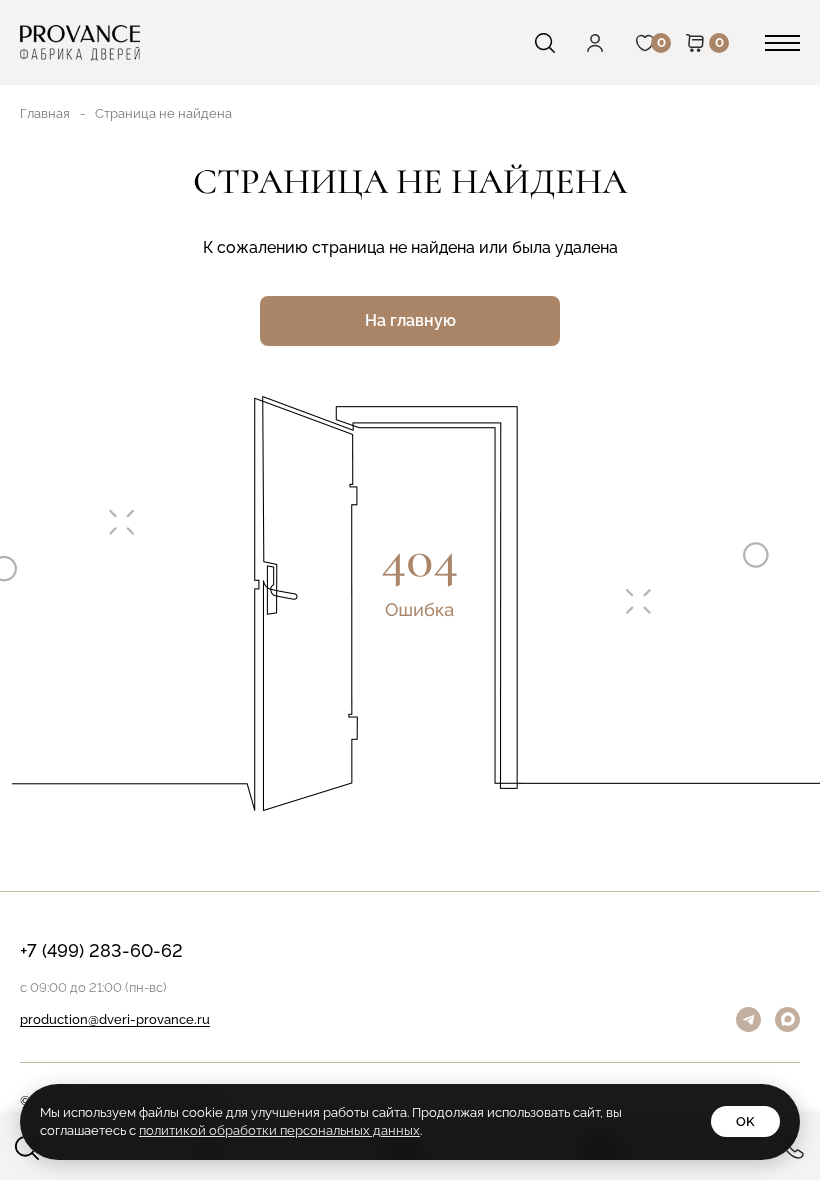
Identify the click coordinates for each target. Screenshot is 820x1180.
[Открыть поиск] (560, 43)
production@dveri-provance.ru (115, 1020)
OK (745, 1121)
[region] (410, 590)
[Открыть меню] (782, 43)
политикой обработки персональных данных (279, 1130)
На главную (410, 320)
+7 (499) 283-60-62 (101, 951)
